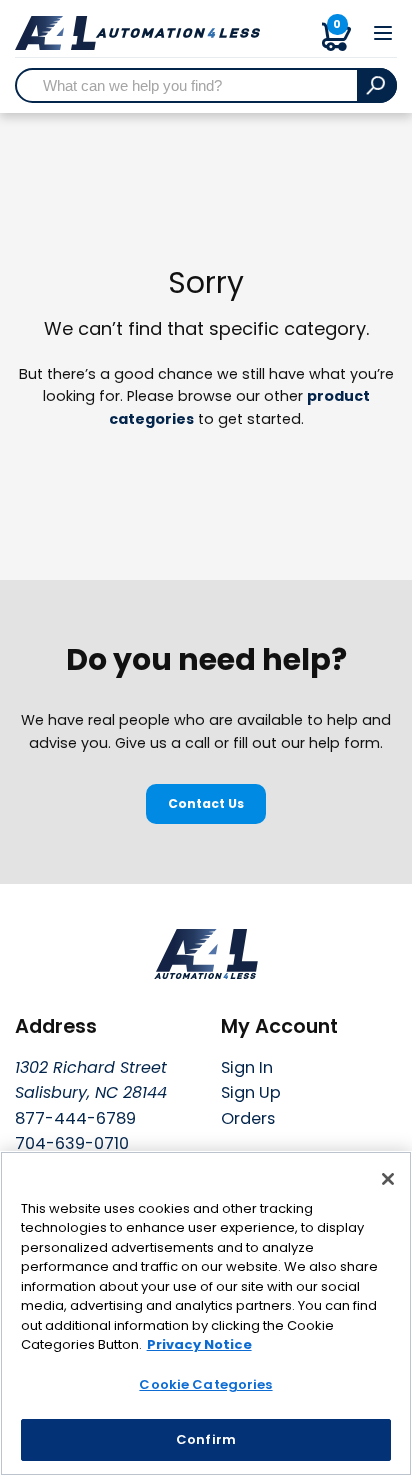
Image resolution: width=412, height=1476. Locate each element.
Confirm (206, 1439)
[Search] (377, 85)
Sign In (247, 1067)
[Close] (388, 1179)
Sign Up (251, 1092)
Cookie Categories (205, 1384)
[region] (206, 1313)
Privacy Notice (199, 1344)
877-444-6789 (75, 1118)
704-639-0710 (72, 1143)
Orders (248, 1118)
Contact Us (206, 803)
